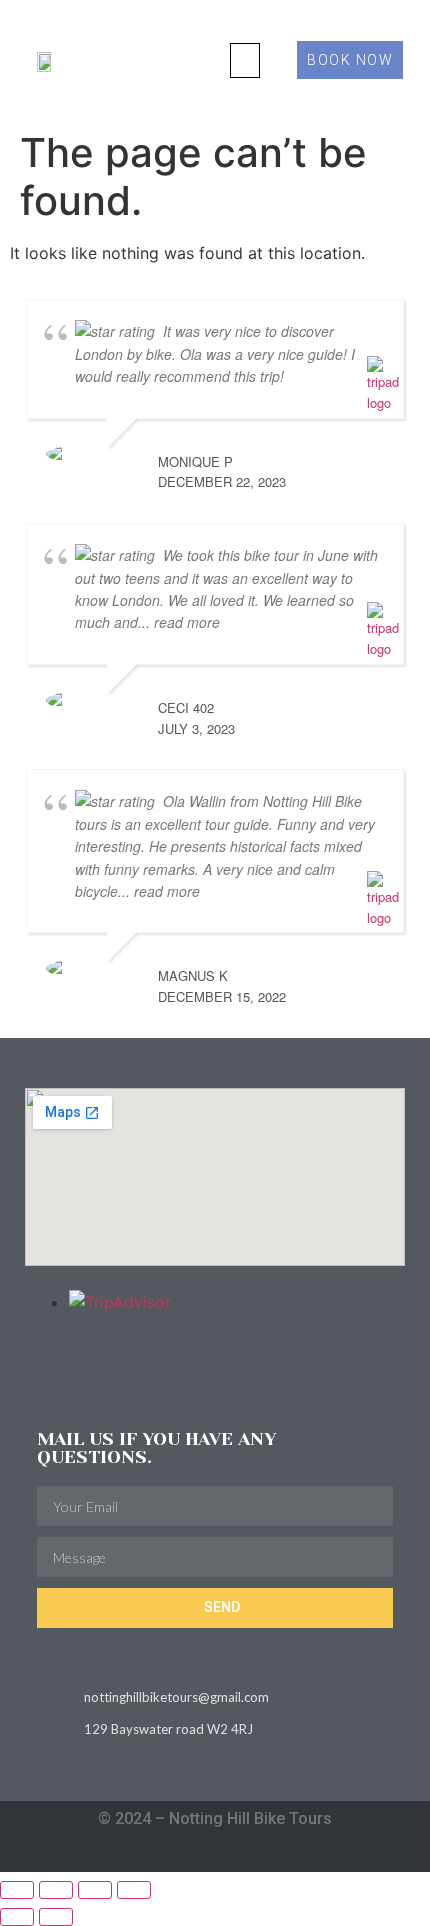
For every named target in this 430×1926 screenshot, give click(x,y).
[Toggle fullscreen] (56, 1890)
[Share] (95, 1890)
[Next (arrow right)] (56, 1917)
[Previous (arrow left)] (17, 1917)
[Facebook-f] (215, 1854)
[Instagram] (176, 1854)
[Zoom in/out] (17, 1890)
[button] (245, 60)
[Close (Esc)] (134, 1890)
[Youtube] (254, 1854)
